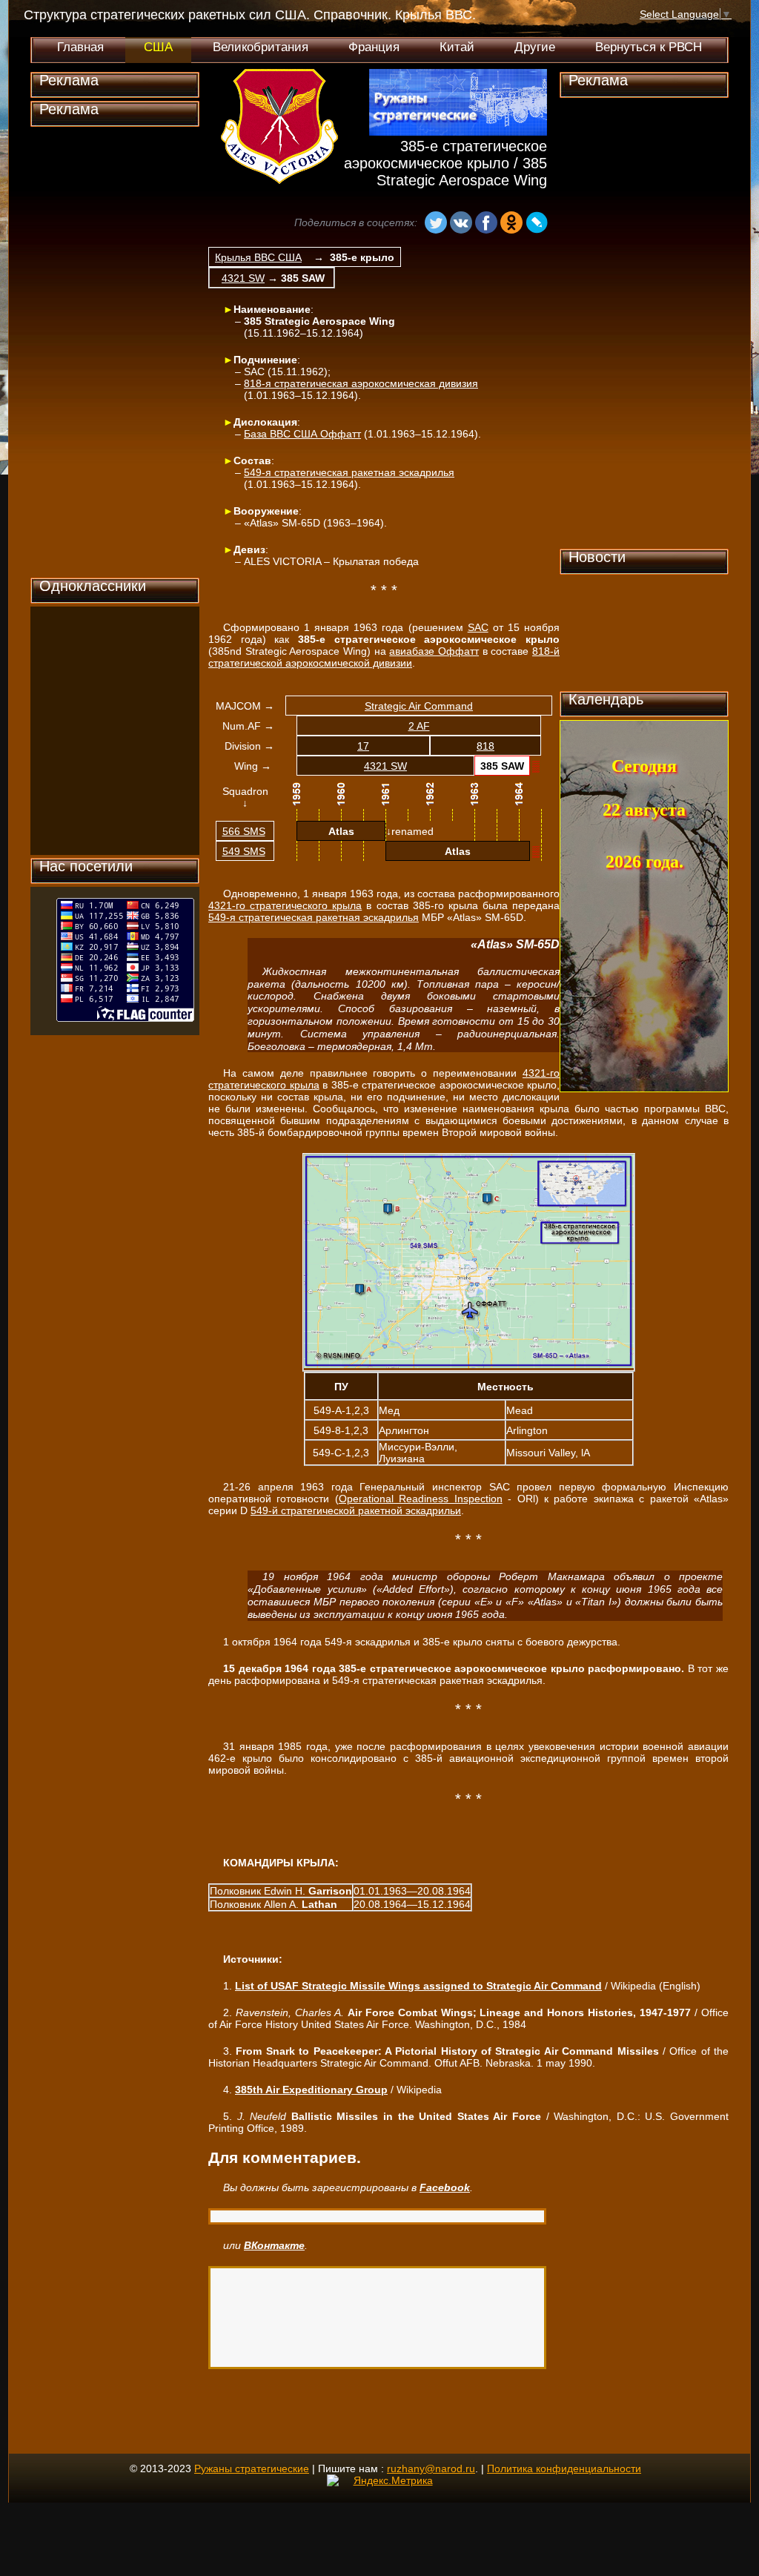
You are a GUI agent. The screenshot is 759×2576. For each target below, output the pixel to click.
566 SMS (244, 831)
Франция (374, 47)
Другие (535, 47)
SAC (478, 627)
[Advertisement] (115, 352)
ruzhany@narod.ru (431, 2468)
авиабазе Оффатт (434, 651)
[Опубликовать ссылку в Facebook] (486, 224)
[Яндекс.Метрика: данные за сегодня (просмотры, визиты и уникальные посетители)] (380, 2480)
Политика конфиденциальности (564, 2468)
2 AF (419, 726)
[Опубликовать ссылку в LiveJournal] (537, 224)
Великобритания (261, 47)
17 (363, 746)
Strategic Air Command (419, 706)
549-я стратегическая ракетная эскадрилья (349, 472)
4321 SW (243, 278)
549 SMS (244, 851)
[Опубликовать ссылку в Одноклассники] (511, 224)
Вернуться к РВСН (649, 47)
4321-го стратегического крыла (285, 905)
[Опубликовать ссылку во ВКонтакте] (461, 224)
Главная (80, 47)
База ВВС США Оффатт (302, 434)
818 (485, 746)
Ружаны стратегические (252, 2468)
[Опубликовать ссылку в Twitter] (371, 224)
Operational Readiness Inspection (421, 1499)
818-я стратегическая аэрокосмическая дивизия (361, 383)
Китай (457, 47)
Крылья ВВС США (258, 257)
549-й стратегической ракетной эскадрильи (356, 1510)
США (158, 47)
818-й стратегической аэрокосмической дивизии (384, 657)
